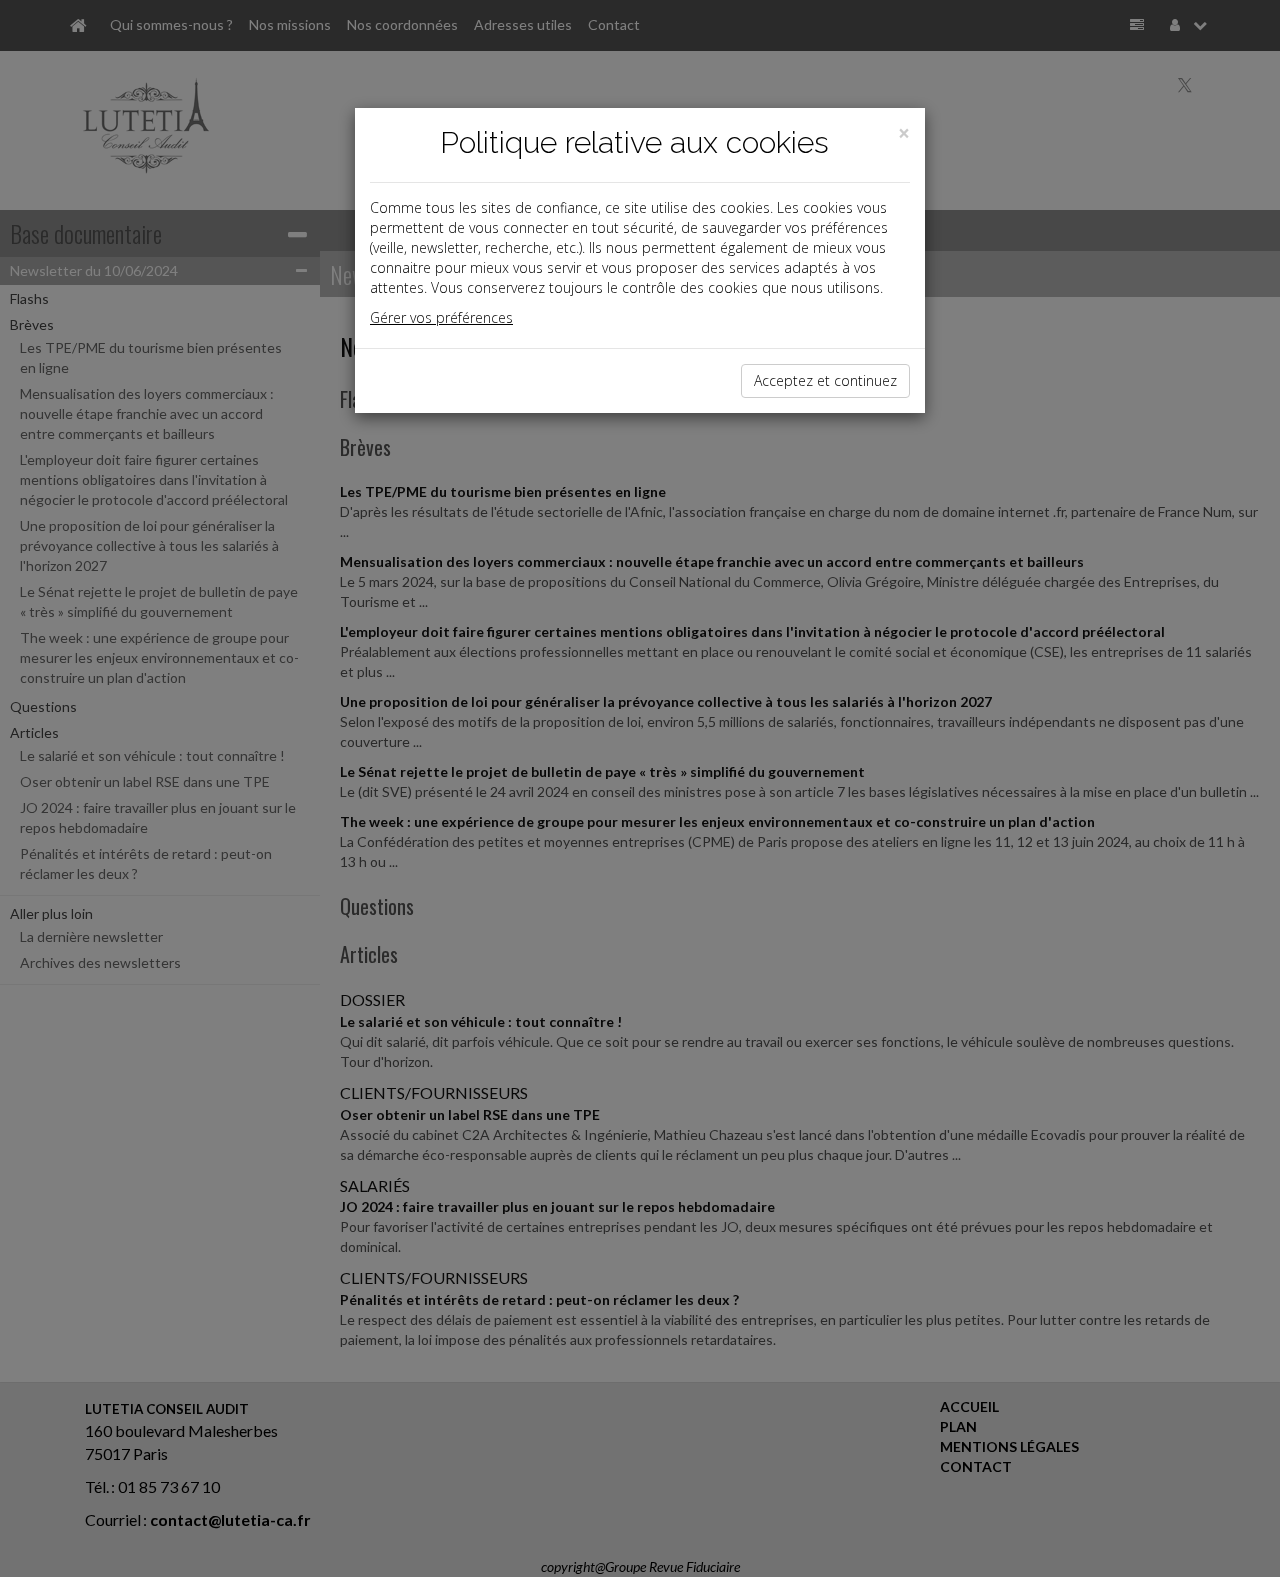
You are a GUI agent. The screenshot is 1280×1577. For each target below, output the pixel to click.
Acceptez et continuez (825, 380)
